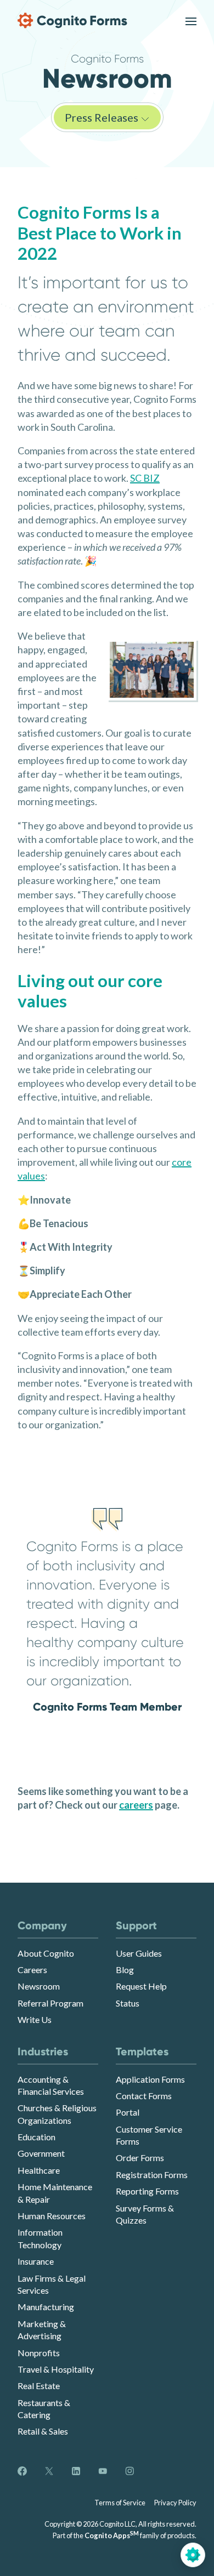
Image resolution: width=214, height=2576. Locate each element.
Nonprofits (39, 2353)
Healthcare (39, 2170)
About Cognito (46, 1953)
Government (41, 2153)
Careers (32, 1970)
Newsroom (39, 1986)
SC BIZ (145, 478)
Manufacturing (46, 2307)
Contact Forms (144, 2096)
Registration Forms (152, 2175)
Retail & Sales (43, 2431)
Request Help (141, 1986)
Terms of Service (120, 2503)
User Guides (139, 1953)
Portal (128, 2112)
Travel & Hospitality (56, 2369)
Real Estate (39, 2386)
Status (128, 2003)
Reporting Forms (147, 2191)
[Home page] (72, 21)
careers (136, 1805)
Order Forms (140, 2158)
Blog (125, 1970)
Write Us (35, 2019)
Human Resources (52, 2216)
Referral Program (50, 2003)
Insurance (36, 2261)
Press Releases (103, 117)
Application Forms (150, 2079)
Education (36, 2137)
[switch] (191, 21)
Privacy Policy (175, 2503)
